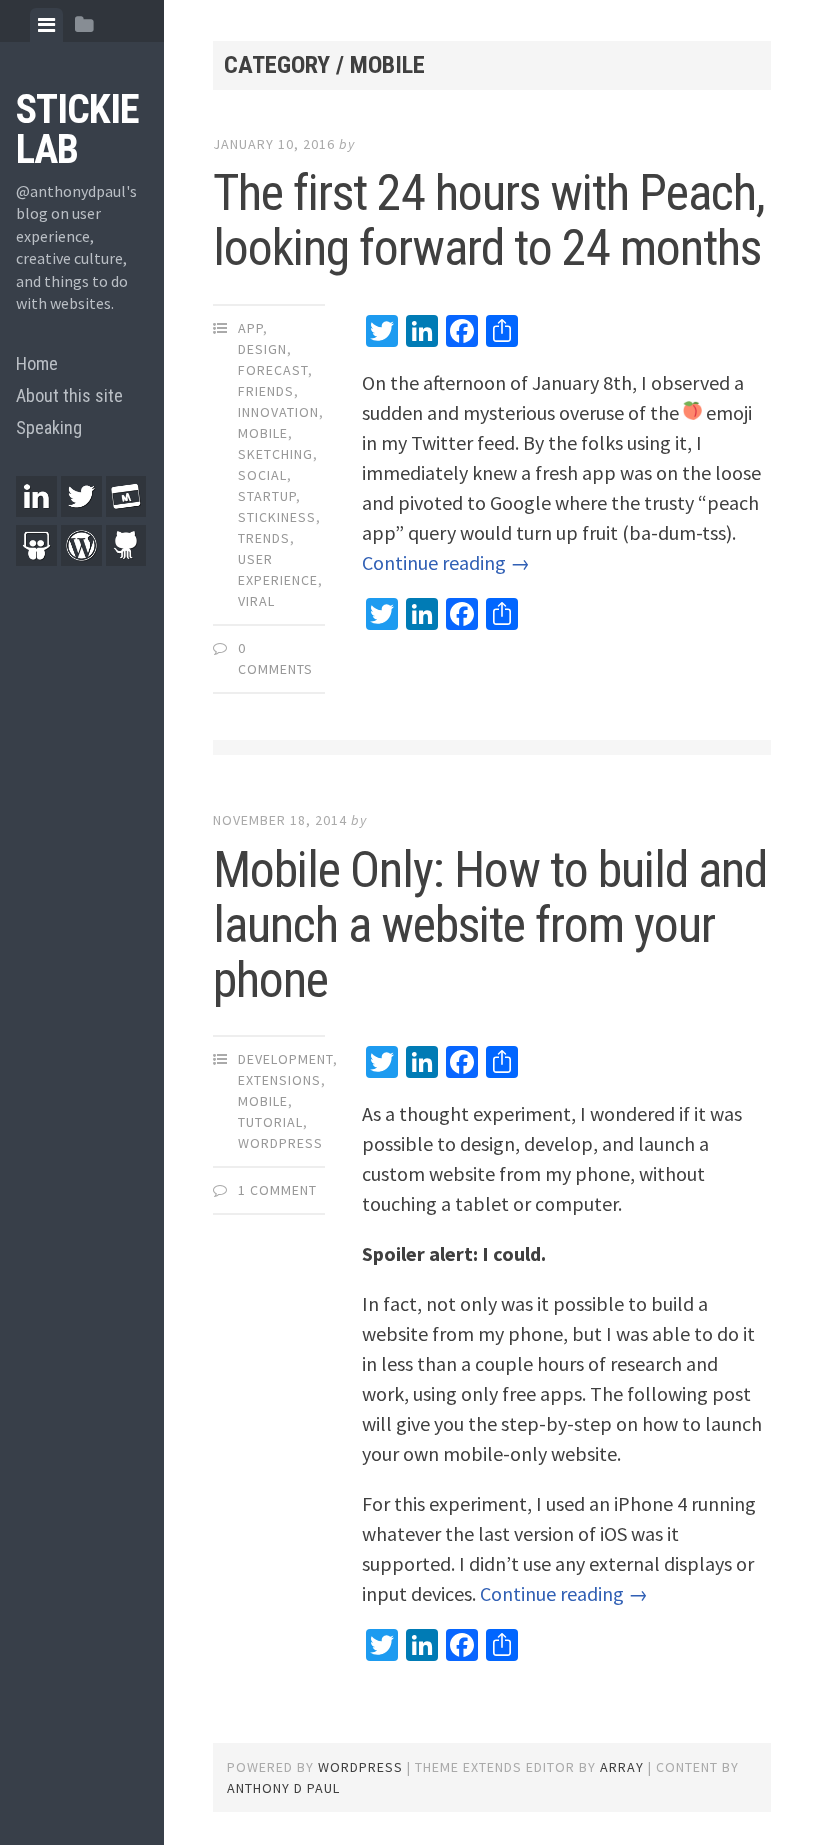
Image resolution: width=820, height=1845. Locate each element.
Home (37, 363)
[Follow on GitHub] (126, 559)
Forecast (273, 370)
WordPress (280, 1143)
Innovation (278, 412)
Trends (264, 538)
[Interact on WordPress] (81, 559)
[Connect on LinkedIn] (36, 510)
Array (622, 1767)
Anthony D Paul (283, 1788)
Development (285, 1059)
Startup (267, 496)
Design (262, 349)
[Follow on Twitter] (81, 510)
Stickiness (277, 517)
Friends (266, 391)
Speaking (49, 427)
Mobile (263, 433)
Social (262, 475)
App (250, 328)
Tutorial (270, 1122)
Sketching (275, 454)
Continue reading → (446, 562)
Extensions (279, 1080)
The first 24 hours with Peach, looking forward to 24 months (489, 220)
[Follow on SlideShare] (36, 559)
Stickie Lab (77, 129)
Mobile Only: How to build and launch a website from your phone (490, 925)
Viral (256, 601)
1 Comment (277, 1190)
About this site (69, 395)
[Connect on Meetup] (126, 510)
